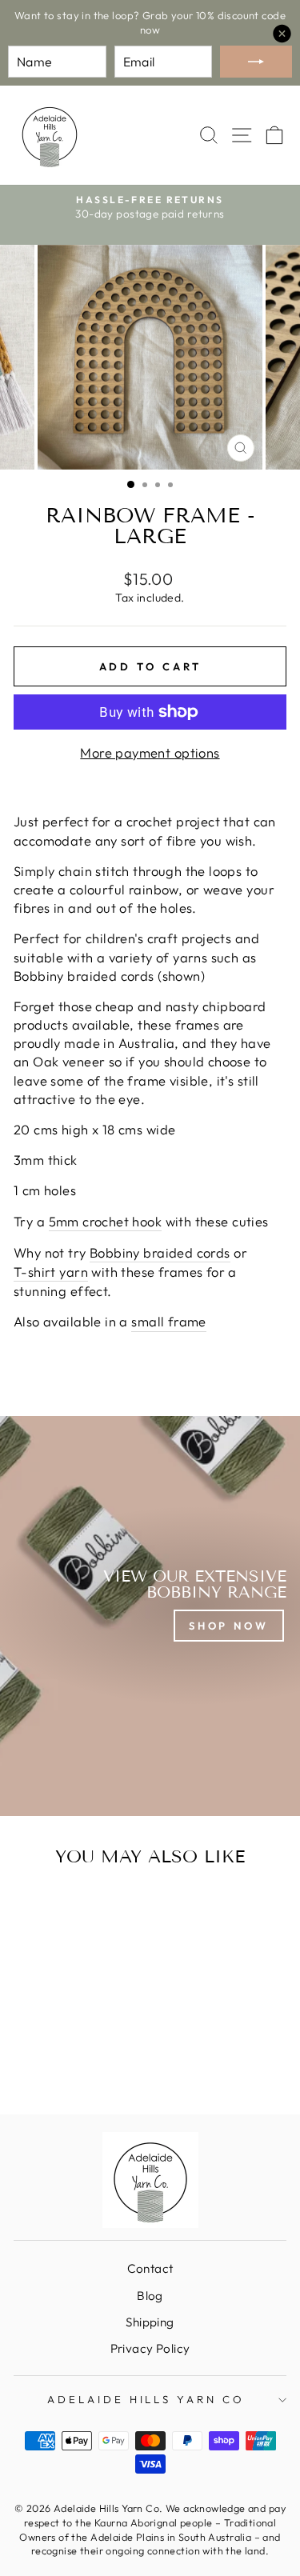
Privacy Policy (150, 2348)
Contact (150, 2268)
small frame (169, 1321)
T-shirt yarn (51, 1272)
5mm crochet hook (106, 1221)
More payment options (150, 752)
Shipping (150, 2322)
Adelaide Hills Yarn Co (146, 2399)
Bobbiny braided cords (160, 1252)
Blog (150, 2296)
